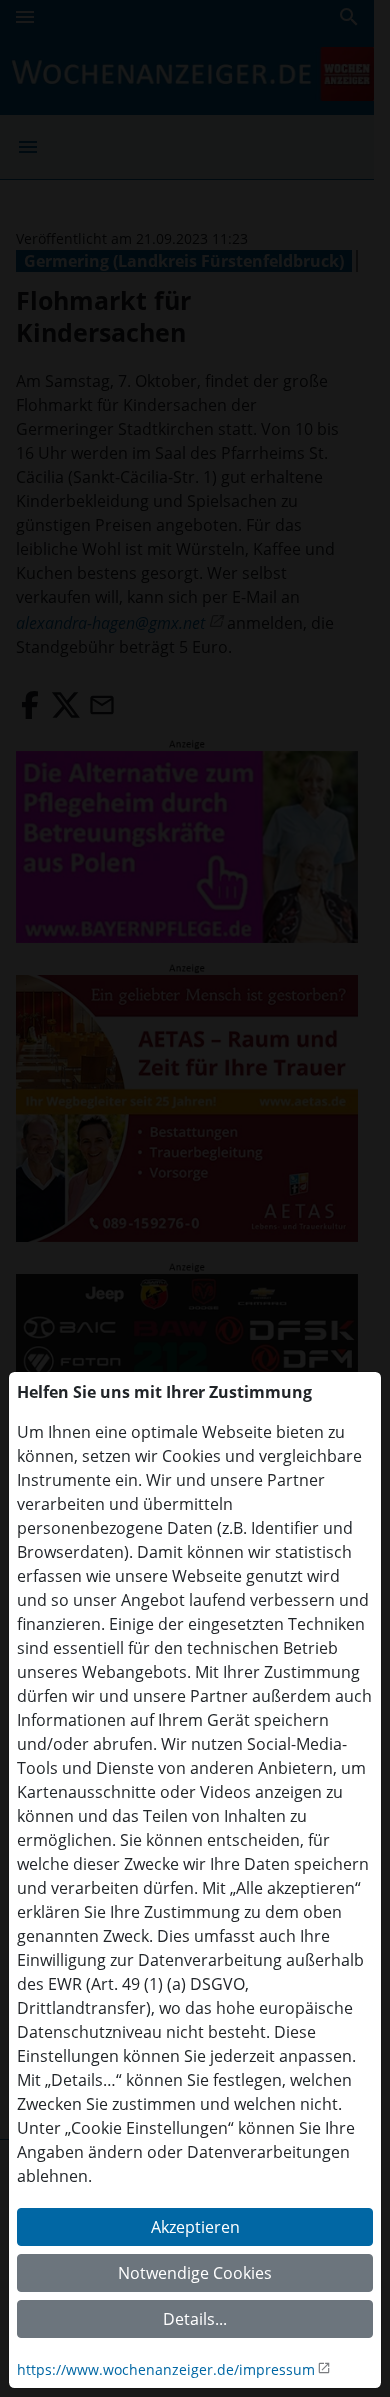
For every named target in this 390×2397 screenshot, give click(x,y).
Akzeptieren (195, 2227)
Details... (195, 2319)
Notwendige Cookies (195, 2273)
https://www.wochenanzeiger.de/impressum (166, 2369)
